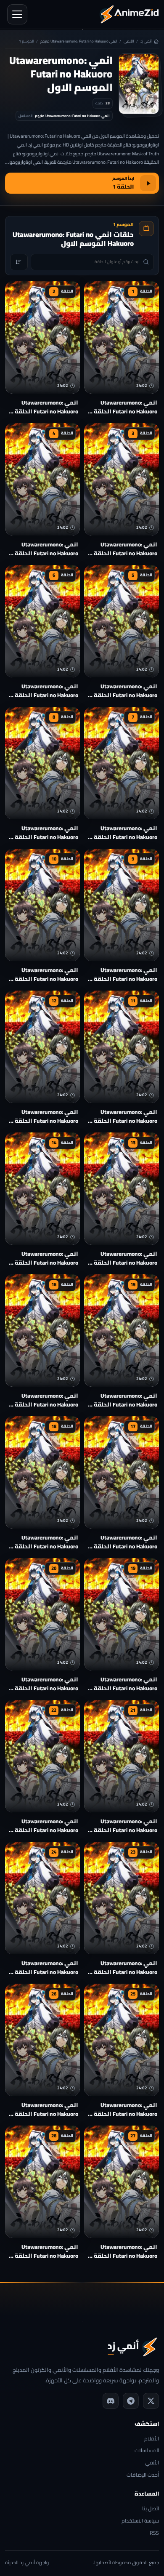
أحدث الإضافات (143, 2475)
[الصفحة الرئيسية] (129, 14)
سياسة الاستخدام (140, 2521)
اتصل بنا (151, 2509)
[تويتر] (151, 2401)
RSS (154, 2533)
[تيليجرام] (131, 2401)
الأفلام (152, 2439)
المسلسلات (147, 2451)
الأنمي (129, 41)
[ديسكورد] (111, 2401)
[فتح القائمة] (17, 14)
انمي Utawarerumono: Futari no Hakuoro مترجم (79, 41)
